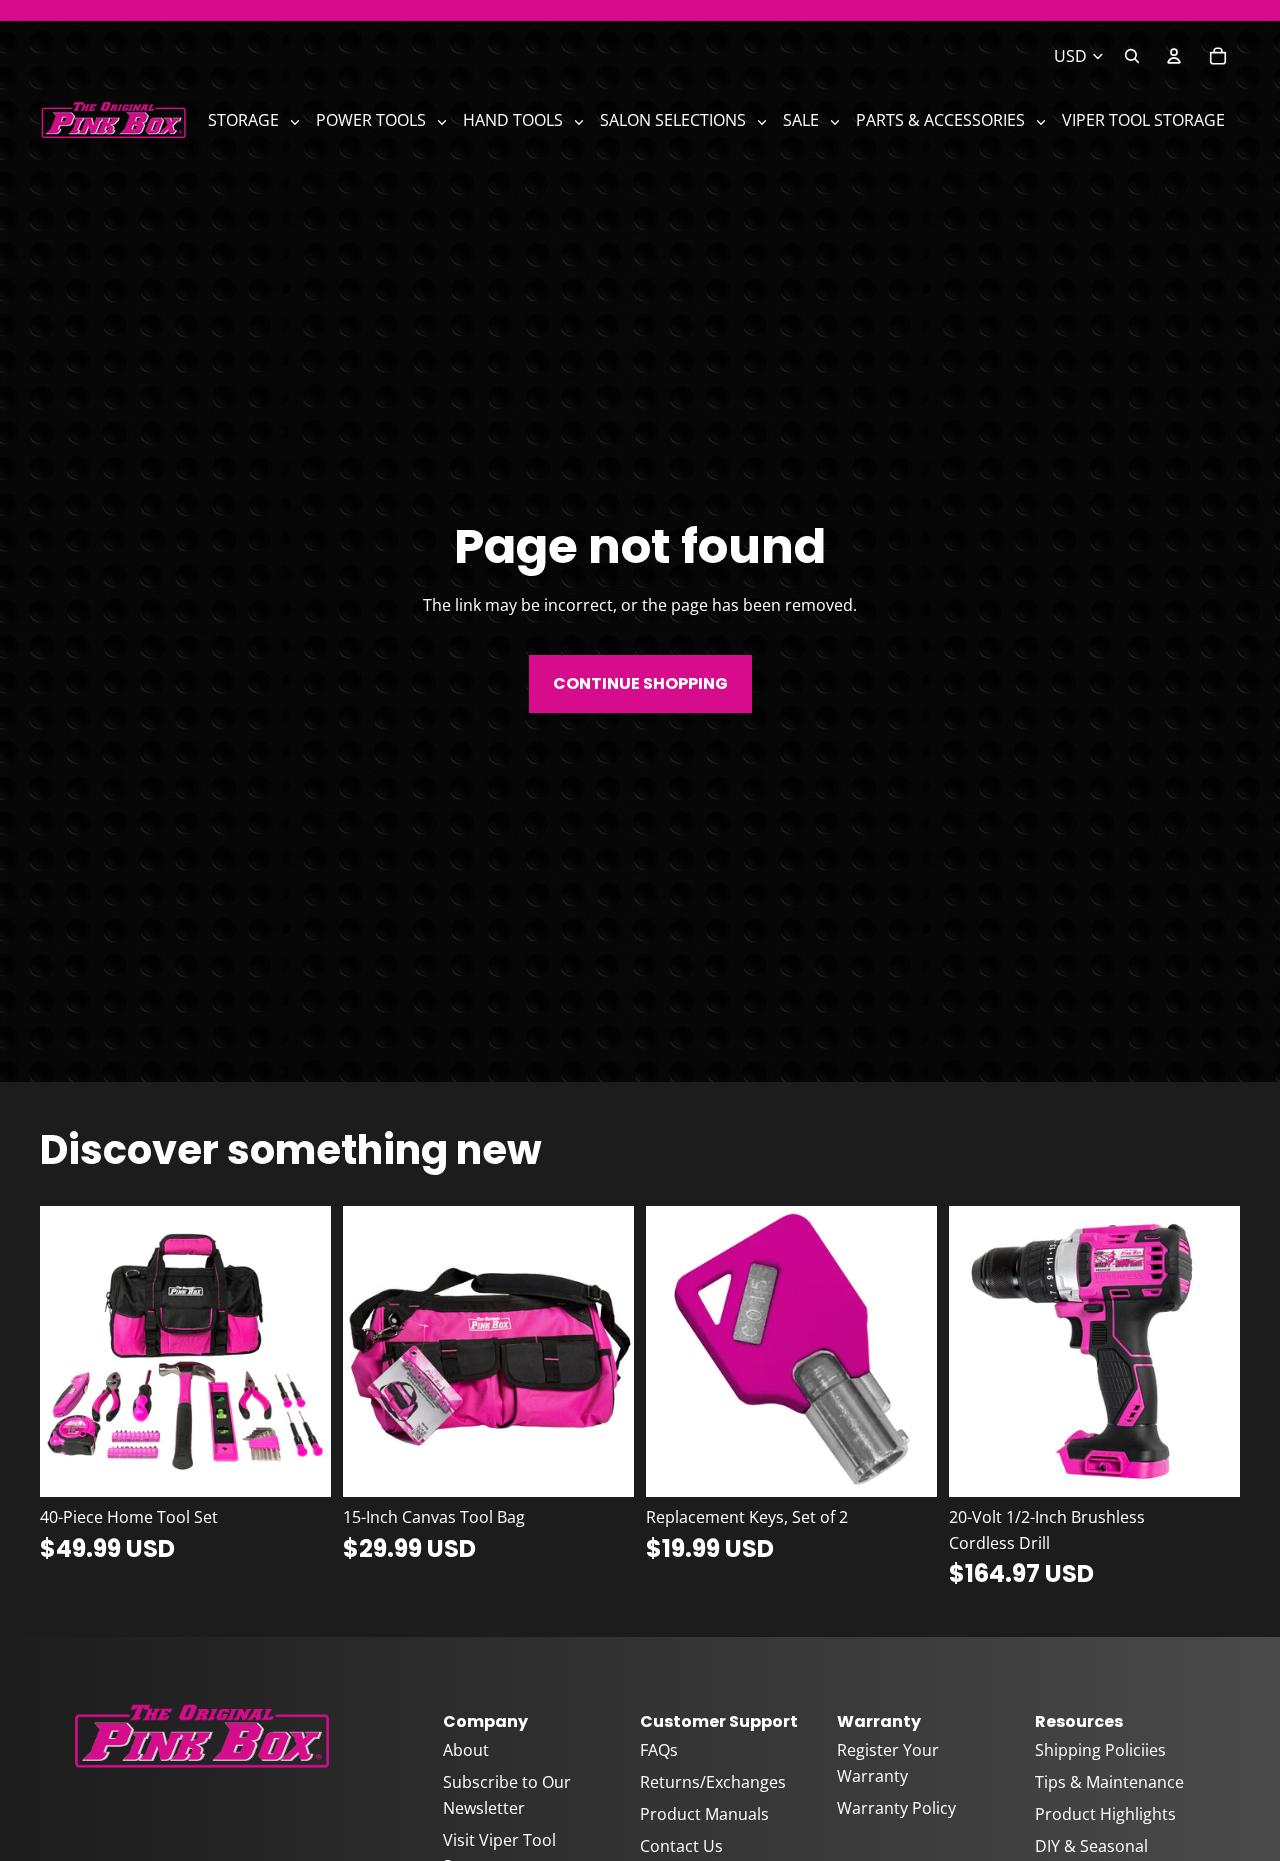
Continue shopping (640, 683)
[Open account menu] (1174, 56)
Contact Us (681, 1846)
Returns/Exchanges (713, 1782)
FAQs (659, 1750)
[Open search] (1132, 56)
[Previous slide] (70, 1351)
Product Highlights (1105, 1814)
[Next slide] (301, 1351)
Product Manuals (704, 1814)
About (466, 1750)
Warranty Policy (896, 1808)
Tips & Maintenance (1109, 1782)
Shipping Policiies (1100, 1750)
